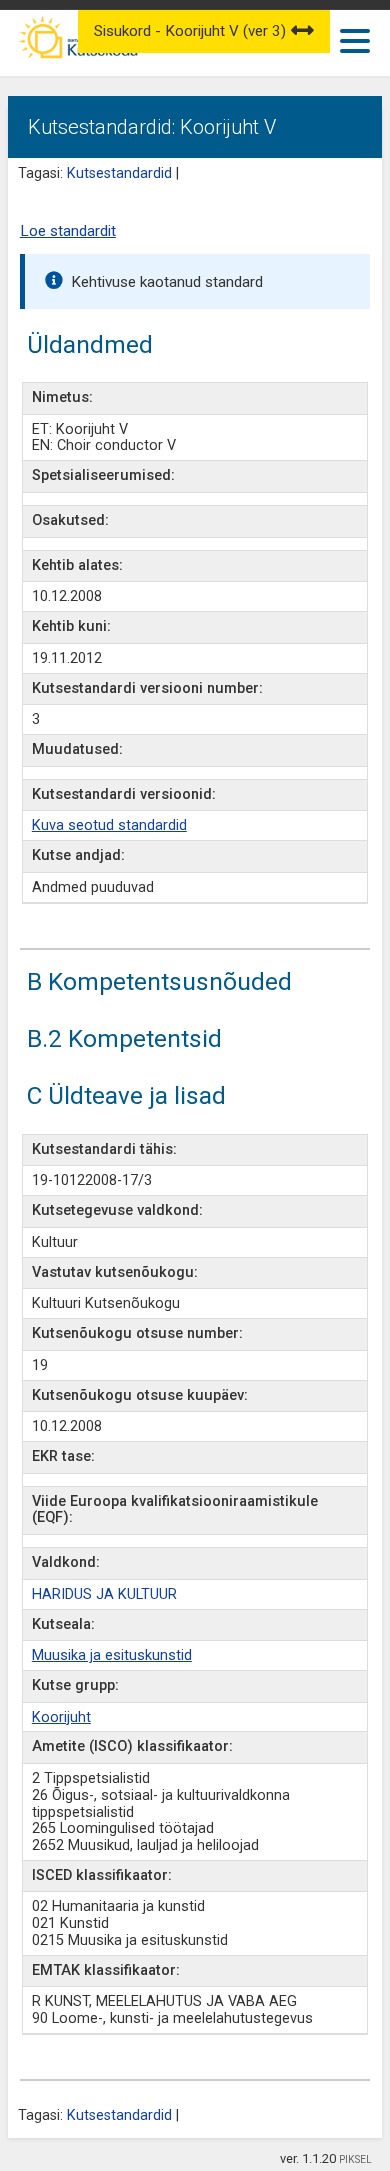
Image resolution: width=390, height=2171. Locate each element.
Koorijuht (61, 1717)
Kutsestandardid (119, 173)
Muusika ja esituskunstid (112, 1655)
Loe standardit (68, 231)
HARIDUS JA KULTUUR (104, 1594)
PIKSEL (355, 2159)
